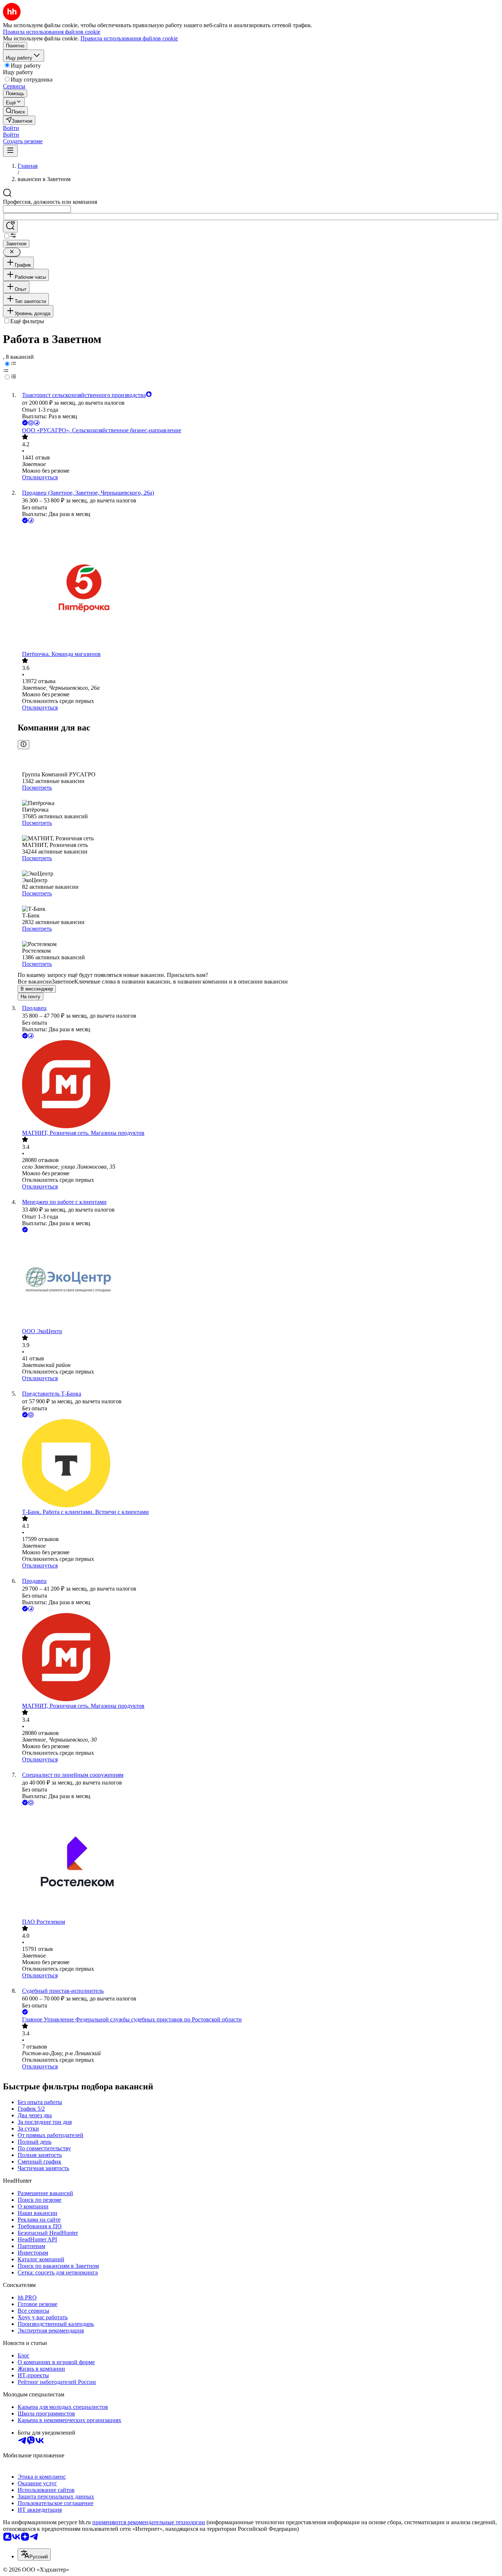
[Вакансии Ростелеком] (258, 1863)
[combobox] (37, 209)
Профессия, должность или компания (50, 202)
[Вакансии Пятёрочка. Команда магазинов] (258, 588)
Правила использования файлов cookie (129, 38)
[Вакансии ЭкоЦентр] (258, 1281)
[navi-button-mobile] (10, 151)
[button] (11, 128)
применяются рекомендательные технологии (149, 2522)
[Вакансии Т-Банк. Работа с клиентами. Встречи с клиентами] (258, 1464)
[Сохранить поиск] (10, 226)
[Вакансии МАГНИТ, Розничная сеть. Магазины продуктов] (258, 1085)
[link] (15, 111)
